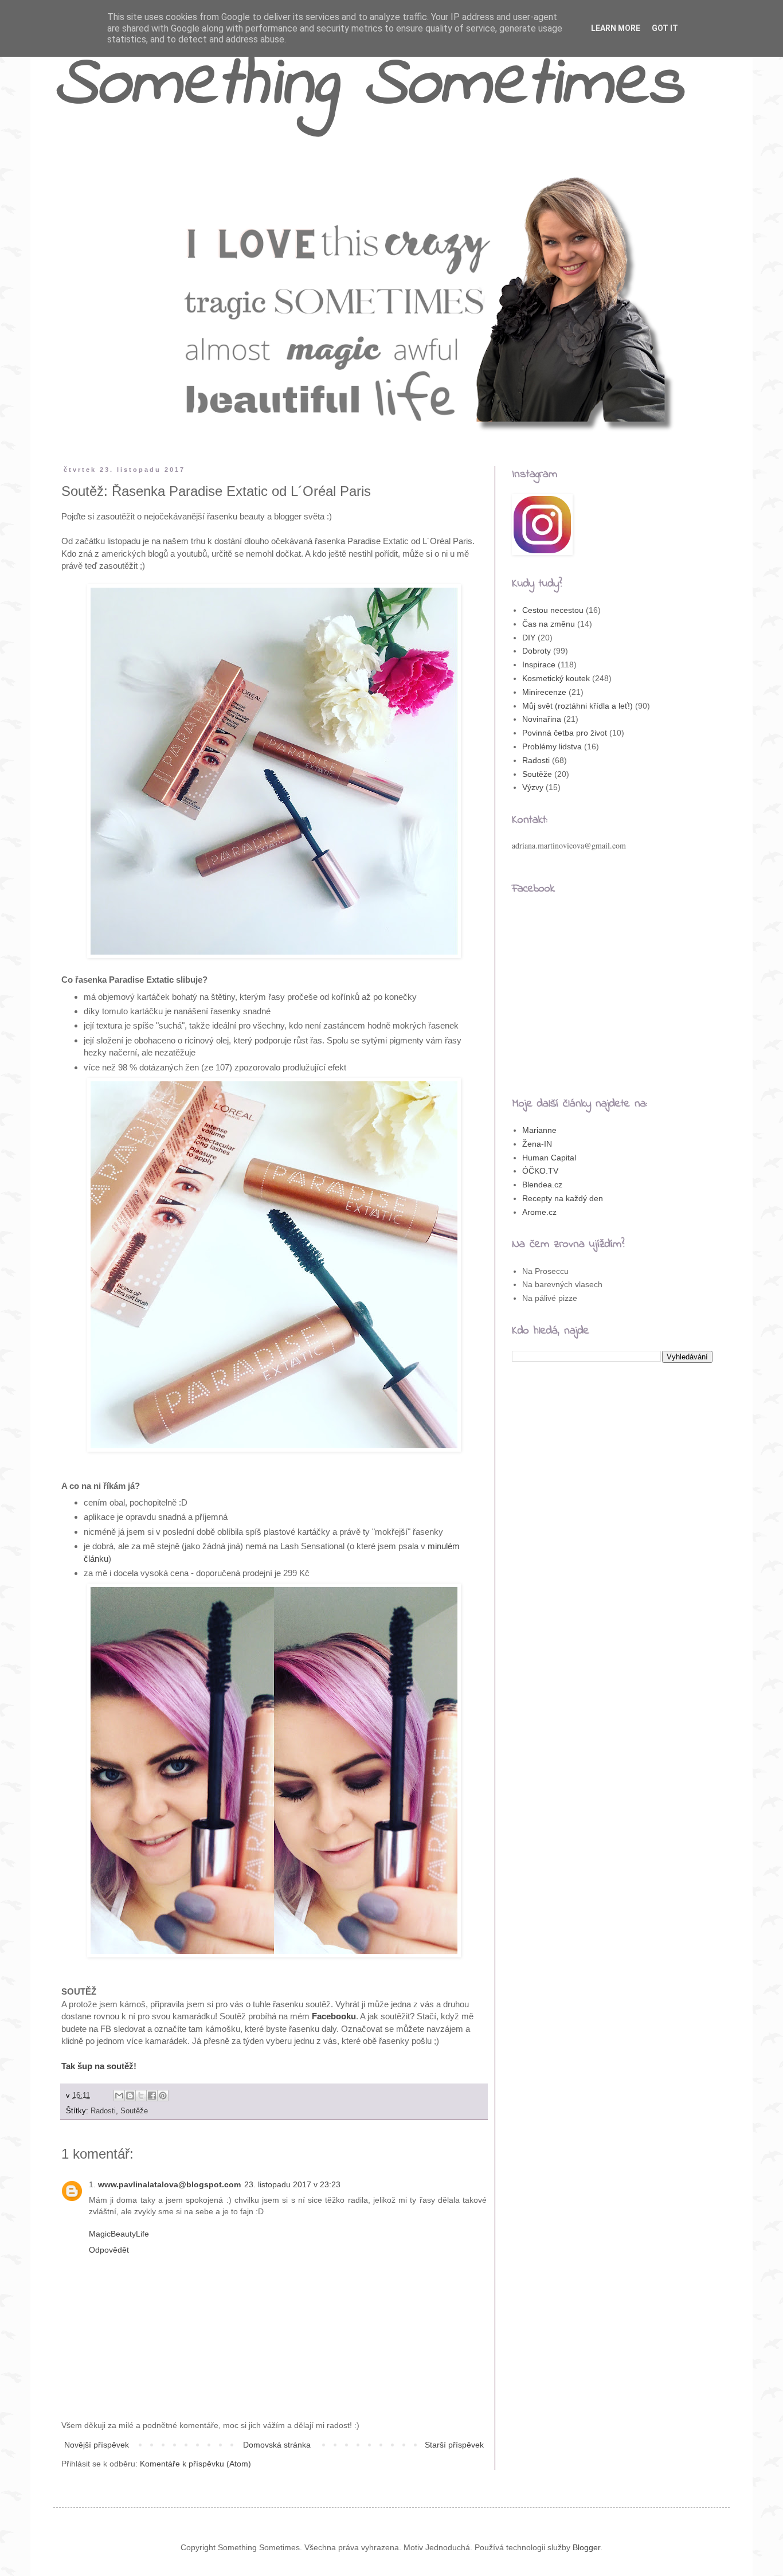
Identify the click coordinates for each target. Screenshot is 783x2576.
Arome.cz (539, 1212)
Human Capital (549, 1158)
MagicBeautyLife (119, 2234)
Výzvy (533, 787)
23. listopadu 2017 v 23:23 (292, 2184)
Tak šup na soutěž (97, 2066)
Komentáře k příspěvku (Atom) (195, 2464)
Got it (665, 28)
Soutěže (134, 2111)
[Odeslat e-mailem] (119, 2096)
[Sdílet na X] (141, 2096)
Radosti (103, 2111)
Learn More (616, 28)
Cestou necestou (553, 610)
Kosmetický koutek (556, 678)
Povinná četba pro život (565, 733)
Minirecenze (544, 692)
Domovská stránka (277, 2445)
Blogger (586, 2547)
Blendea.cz (542, 1185)
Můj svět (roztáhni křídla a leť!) (578, 706)
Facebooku (334, 2016)
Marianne (539, 1130)
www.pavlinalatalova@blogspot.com (169, 2184)
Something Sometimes (368, 86)
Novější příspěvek (97, 2445)
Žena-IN (537, 1144)
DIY (529, 638)
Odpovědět (109, 2250)
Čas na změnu (549, 624)
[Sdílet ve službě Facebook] (152, 2096)
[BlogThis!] (130, 2096)
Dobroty (537, 651)
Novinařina (542, 719)
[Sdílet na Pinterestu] (163, 2096)
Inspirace (539, 664)
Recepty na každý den (563, 1198)
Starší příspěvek (454, 2445)
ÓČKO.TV (540, 1171)
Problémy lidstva (552, 746)
